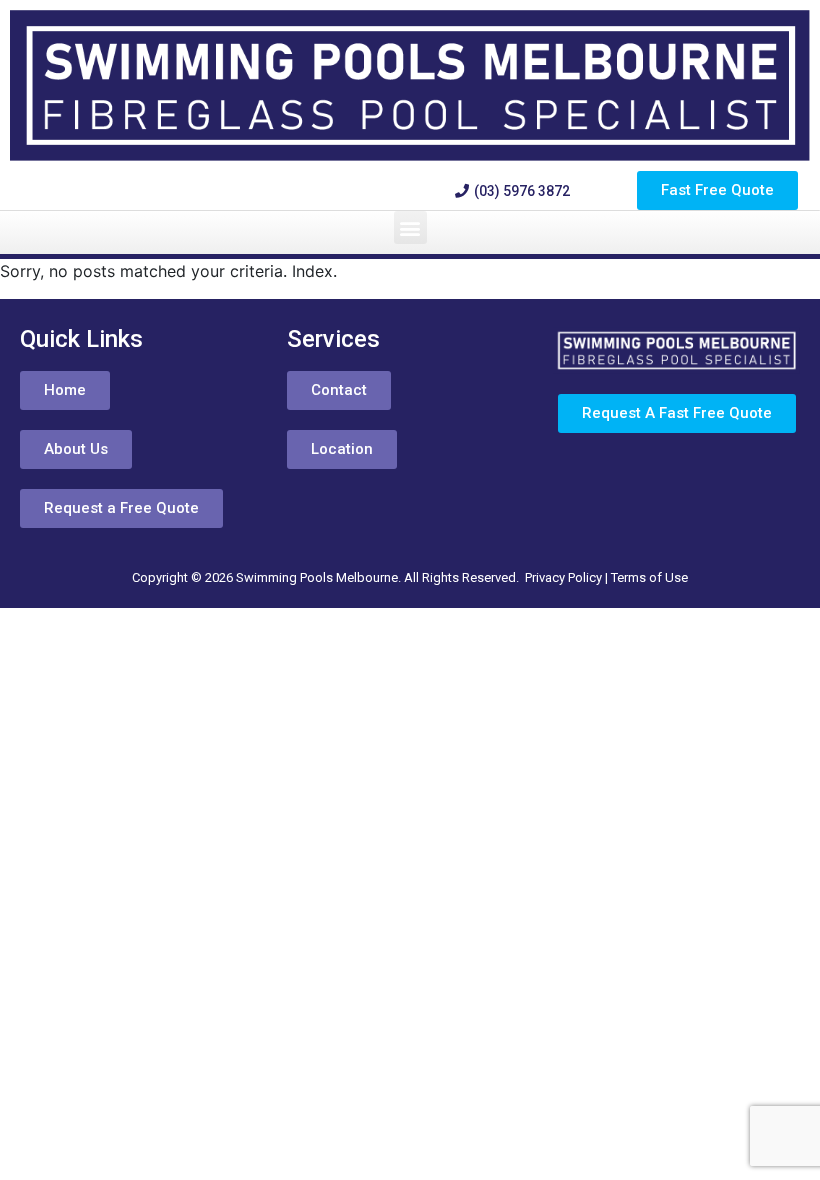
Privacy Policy (563, 577)
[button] (410, 227)
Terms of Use (649, 577)
